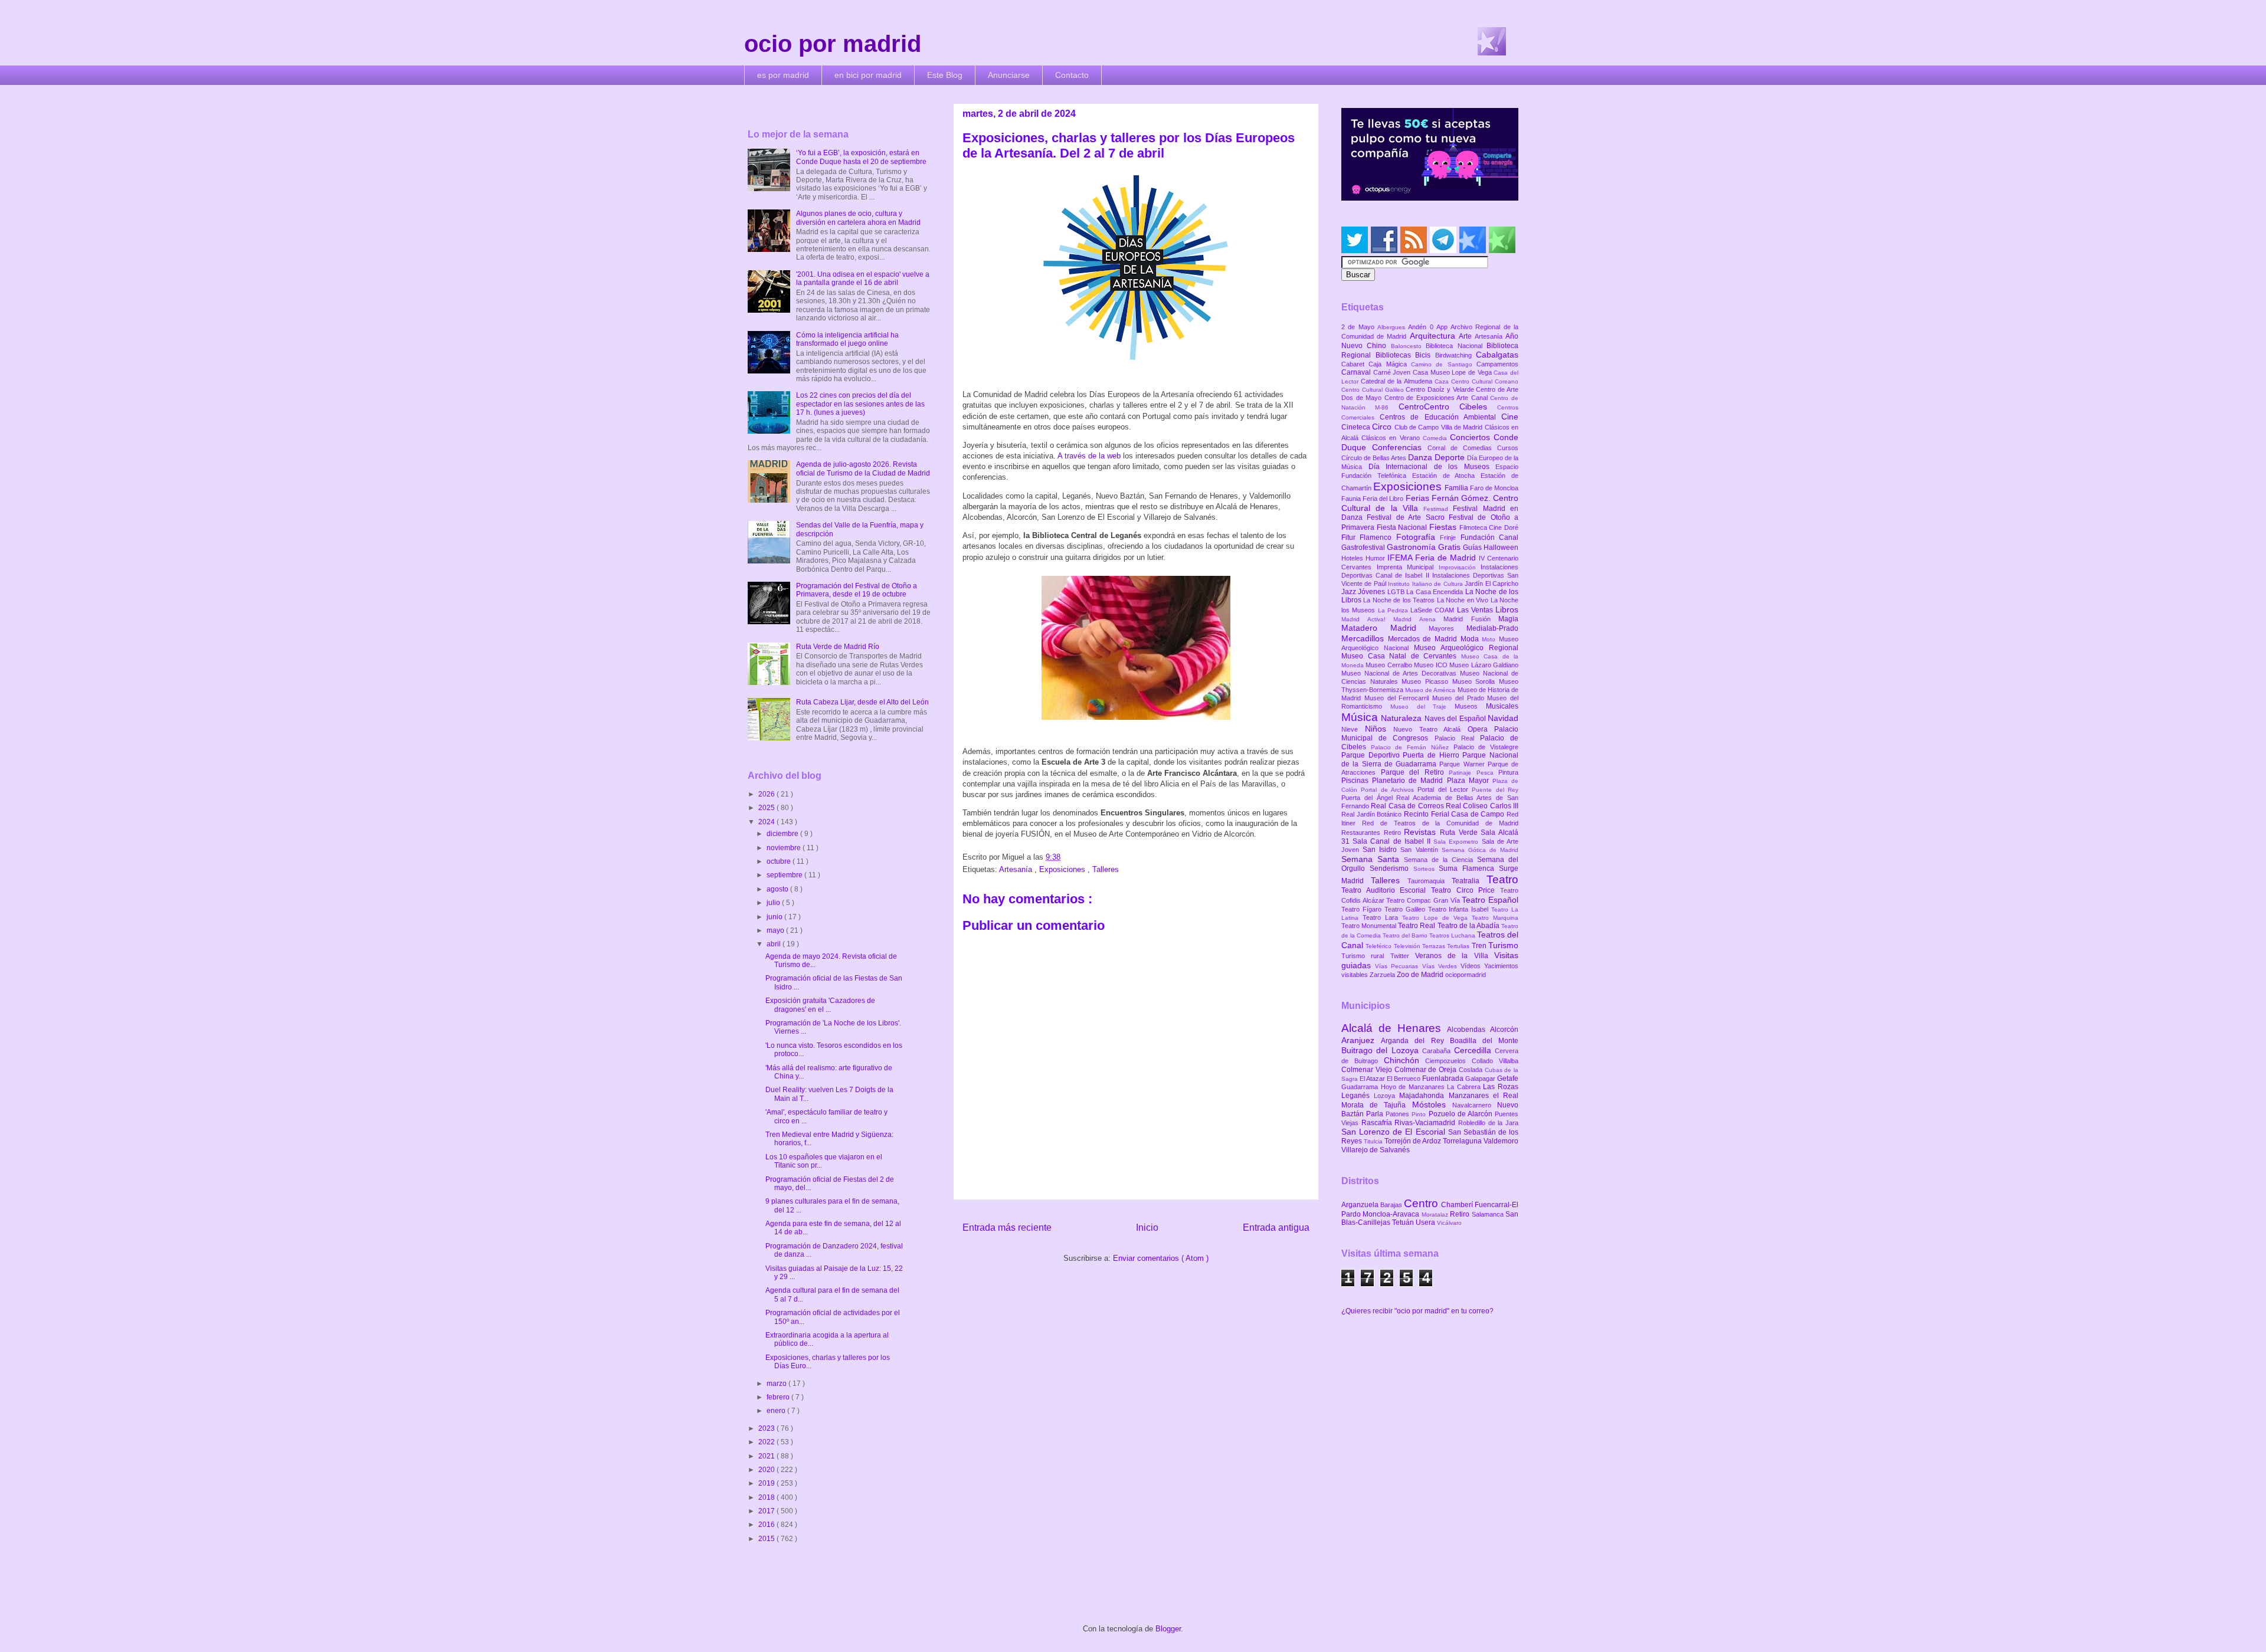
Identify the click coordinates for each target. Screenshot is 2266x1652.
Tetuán (1404, 1222)
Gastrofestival (1364, 548)
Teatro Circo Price (1466, 890)
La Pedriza (1394, 610)
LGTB (1397, 592)
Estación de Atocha (1447, 476)
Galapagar (1481, 1079)
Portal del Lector (1445, 789)
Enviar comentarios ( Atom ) (1161, 1258)
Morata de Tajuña (1377, 1105)
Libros (1507, 609)
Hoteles (1353, 558)
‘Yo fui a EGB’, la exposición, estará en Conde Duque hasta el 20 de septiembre (861, 157)
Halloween (1501, 548)
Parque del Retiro (1415, 772)
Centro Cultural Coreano (1485, 381)
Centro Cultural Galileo (1373, 390)
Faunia (1352, 499)
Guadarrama (1361, 1087)
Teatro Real (1417, 926)
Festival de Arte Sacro (1408, 517)
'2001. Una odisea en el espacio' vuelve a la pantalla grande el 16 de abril (863, 278)
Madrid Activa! (1367, 619)
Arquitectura (1434, 336)
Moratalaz (1436, 1215)
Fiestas (1444, 527)
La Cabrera (1465, 1087)
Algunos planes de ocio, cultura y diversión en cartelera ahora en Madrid (858, 218)
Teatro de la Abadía (1470, 926)
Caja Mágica (1390, 364)
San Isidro (1381, 850)
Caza (1443, 381)
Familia (1457, 488)
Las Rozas (1501, 1087)
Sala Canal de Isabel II (1393, 841)
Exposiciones (1063, 869)
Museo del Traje (1422, 707)
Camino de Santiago (1444, 364)
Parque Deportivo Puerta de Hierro (1402, 755)
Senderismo (1391, 868)
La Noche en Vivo (1464, 600)
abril (775, 944)
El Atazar (1373, 1079)
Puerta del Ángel (1369, 798)
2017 (767, 1511)
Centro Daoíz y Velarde (1441, 389)
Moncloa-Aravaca (1392, 1214)
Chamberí (1458, 1205)
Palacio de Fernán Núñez (1412, 747)
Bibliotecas (1396, 355)
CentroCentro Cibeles (1448, 407)
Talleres (1106, 869)
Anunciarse (1009, 75)
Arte (1467, 336)
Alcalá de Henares (1394, 1028)
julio (774, 903)
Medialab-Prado (1492, 628)
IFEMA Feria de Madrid (1433, 558)
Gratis (1450, 547)
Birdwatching (1456, 355)
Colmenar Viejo (1368, 1070)
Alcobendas (1468, 1030)
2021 (767, 1456)
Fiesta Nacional (1403, 527)
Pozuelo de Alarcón (1462, 1114)
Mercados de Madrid (1424, 639)
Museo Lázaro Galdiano (1484, 665)
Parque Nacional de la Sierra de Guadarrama (1430, 759)
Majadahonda (1424, 1096)
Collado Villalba (1495, 1061)
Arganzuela (1361, 1205)
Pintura (1508, 772)
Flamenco (1378, 537)
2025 (767, 808)
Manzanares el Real (1484, 1096)
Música (1361, 717)
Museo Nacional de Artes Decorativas (1401, 673)
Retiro (1394, 832)
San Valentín (1421, 850)
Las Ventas (1476, 610)
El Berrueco (1404, 1079)
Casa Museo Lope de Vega (1453, 372)
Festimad (1438, 509)
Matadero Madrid (1385, 628)
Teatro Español (1490, 900)
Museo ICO (1432, 665)
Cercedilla (1474, 1050)
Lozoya (1386, 1096)
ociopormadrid (1466, 975)
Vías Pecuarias (1398, 966)
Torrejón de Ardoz (1414, 1141)
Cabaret (1355, 364)
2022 (767, 1442)
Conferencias (1400, 447)
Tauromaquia (1430, 881)
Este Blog (945, 75)
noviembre (785, 848)
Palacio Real (1457, 738)
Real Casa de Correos (1408, 806)
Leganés (1358, 1096)
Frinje (1450, 537)
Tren (1480, 946)
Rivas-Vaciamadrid (1426, 1123)
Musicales (1502, 706)
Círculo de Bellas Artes (1375, 458)
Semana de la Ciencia (1440, 860)
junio (775, 917)
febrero (779, 1397)
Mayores (1448, 628)
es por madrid (783, 75)
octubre (780, 861)
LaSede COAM (1434, 610)
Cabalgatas (1497, 355)
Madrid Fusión (1471, 619)
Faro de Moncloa (1494, 488)
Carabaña (1438, 1051)
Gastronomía (1412, 547)
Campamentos (1497, 364)
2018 (767, 1497)
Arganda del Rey (1415, 1041)
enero (777, 1411)
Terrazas (1435, 946)
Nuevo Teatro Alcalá (1430, 729)
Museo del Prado (1460, 698)
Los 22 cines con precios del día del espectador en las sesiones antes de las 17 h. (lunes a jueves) (860, 404)
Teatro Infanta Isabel (1460, 909)
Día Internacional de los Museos (1432, 467)
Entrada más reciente (1007, 1227)
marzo (777, 1384)
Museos (1470, 706)
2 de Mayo (1359, 327)
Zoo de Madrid (1421, 975)
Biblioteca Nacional (1456, 346)
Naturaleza (1402, 718)
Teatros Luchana (1453, 935)
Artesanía (1017, 869)
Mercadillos (1365, 638)
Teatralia (1469, 881)
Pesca (1488, 773)
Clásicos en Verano (1392, 438)
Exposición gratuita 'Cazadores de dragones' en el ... (820, 1005)
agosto (778, 889)
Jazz (1350, 592)
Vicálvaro (1449, 1223)
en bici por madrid (868, 75)
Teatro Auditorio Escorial (1386, 890)
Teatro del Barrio (1406, 935)
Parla (1376, 1114)
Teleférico (1379, 946)
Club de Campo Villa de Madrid (1440, 427)
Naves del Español (1456, 719)
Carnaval (1357, 372)
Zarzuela (1383, 975)
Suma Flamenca (1469, 868)
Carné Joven (1393, 372)
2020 (767, 1470)
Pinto (1420, 1114)
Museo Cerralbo (1390, 665)
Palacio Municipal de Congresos (1430, 734)
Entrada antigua (1276, 1227)
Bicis (1425, 355)
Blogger (1168, 1629)
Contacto (1072, 75)
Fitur (1350, 537)
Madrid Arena (1418, 619)
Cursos (1508, 448)
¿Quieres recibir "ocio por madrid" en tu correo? (1417, 1311)
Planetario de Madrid (1409, 781)
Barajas (1392, 1205)
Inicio (1147, 1227)
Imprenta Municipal (1408, 567)
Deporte (1451, 457)
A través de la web (1089, 456)
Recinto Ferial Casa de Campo (1455, 814)
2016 (767, 1525)
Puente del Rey (1495, 790)
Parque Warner (1463, 764)
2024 (767, 822)
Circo (1383, 427)
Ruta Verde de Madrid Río (838, 647)
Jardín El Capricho (1491, 584)
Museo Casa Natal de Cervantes (1401, 656)
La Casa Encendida (1435, 592)
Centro (1422, 1203)
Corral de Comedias (1462, 448)
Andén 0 (1422, 327)
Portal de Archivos (1389, 790)
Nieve (1353, 729)
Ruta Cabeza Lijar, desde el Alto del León (862, 702)
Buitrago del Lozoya (1382, 1050)
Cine (1510, 417)
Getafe (1508, 1079)
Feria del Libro (1384, 499)
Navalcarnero (1475, 1105)
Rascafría (1378, 1123)
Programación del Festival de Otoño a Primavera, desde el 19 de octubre (857, 590)
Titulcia (1374, 1141)
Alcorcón (1504, 1030)
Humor (1376, 558)
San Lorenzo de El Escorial (1395, 1132)
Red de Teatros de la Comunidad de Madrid (1440, 823)
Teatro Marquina (1495, 918)
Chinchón (1405, 1060)
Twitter (1403, 956)
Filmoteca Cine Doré (1489, 527)
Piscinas (1357, 781)
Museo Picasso (1427, 681)
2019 (767, 1483)
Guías (1473, 548)
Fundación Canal (1489, 537)
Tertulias (1459, 946)
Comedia (1436, 438)
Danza (1421, 457)
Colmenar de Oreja (1427, 1070)
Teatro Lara (1382, 917)
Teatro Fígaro (1363, 909)
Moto (1490, 639)
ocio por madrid (833, 44)
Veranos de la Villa (1455, 956)
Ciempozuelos (1448, 1061)
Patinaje (1463, 773)
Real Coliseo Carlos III (1482, 806)
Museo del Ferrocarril (1398, 698)
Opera (1481, 729)
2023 (767, 1428)
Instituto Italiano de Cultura (1426, 584)
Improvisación (1460, 567)
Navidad (1503, 718)
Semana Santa (1373, 859)
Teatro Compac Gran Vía (1424, 900)
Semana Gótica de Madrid (1480, 850)
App (1443, 327)
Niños (1379, 729)
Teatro (1502, 879)
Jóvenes (1372, 592)
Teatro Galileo (1406, 909)
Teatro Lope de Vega (1437, 918)
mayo (776, 930)
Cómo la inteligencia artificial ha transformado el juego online (847, 339)
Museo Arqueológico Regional (1466, 648)
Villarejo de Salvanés (1376, 1150)
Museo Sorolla (1476, 681)
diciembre (783, 834)
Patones (1399, 1114)
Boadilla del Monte (1484, 1041)
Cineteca (1357, 427)
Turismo (1503, 945)
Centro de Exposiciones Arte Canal (1437, 398)
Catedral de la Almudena (1398, 381)
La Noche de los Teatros (1400, 600)
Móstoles (1432, 1104)
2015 (767, 1539)
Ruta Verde (1460, 832)
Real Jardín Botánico (1373, 814)
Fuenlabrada (1444, 1079)
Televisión (1408, 946)
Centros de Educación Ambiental (1440, 417)
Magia (1508, 619)
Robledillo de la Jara (1488, 1123)
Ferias (1419, 498)
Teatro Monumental (1370, 926)
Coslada (1472, 1070)
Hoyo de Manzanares (1414, 1087)
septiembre (785, 875)
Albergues (1393, 327)
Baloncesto (1408, 346)
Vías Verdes (1441, 966)
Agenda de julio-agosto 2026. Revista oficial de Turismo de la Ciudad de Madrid (863, 468)
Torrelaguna (1463, 1141)
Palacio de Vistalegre (1486, 747)
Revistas (1422, 832)
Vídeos (1472, 966)
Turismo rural (1366, 956)
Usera (1426, 1222)
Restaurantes (1363, 832)
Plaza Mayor (1470, 781)
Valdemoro (1501, 1141)
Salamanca (1489, 1214)
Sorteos (1426, 869)
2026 (767, 794)
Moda (1471, 639)
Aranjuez (1361, 1040)
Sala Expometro (1457, 842)
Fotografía (1418, 537)
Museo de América (1431, 690)
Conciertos (1472, 437)
